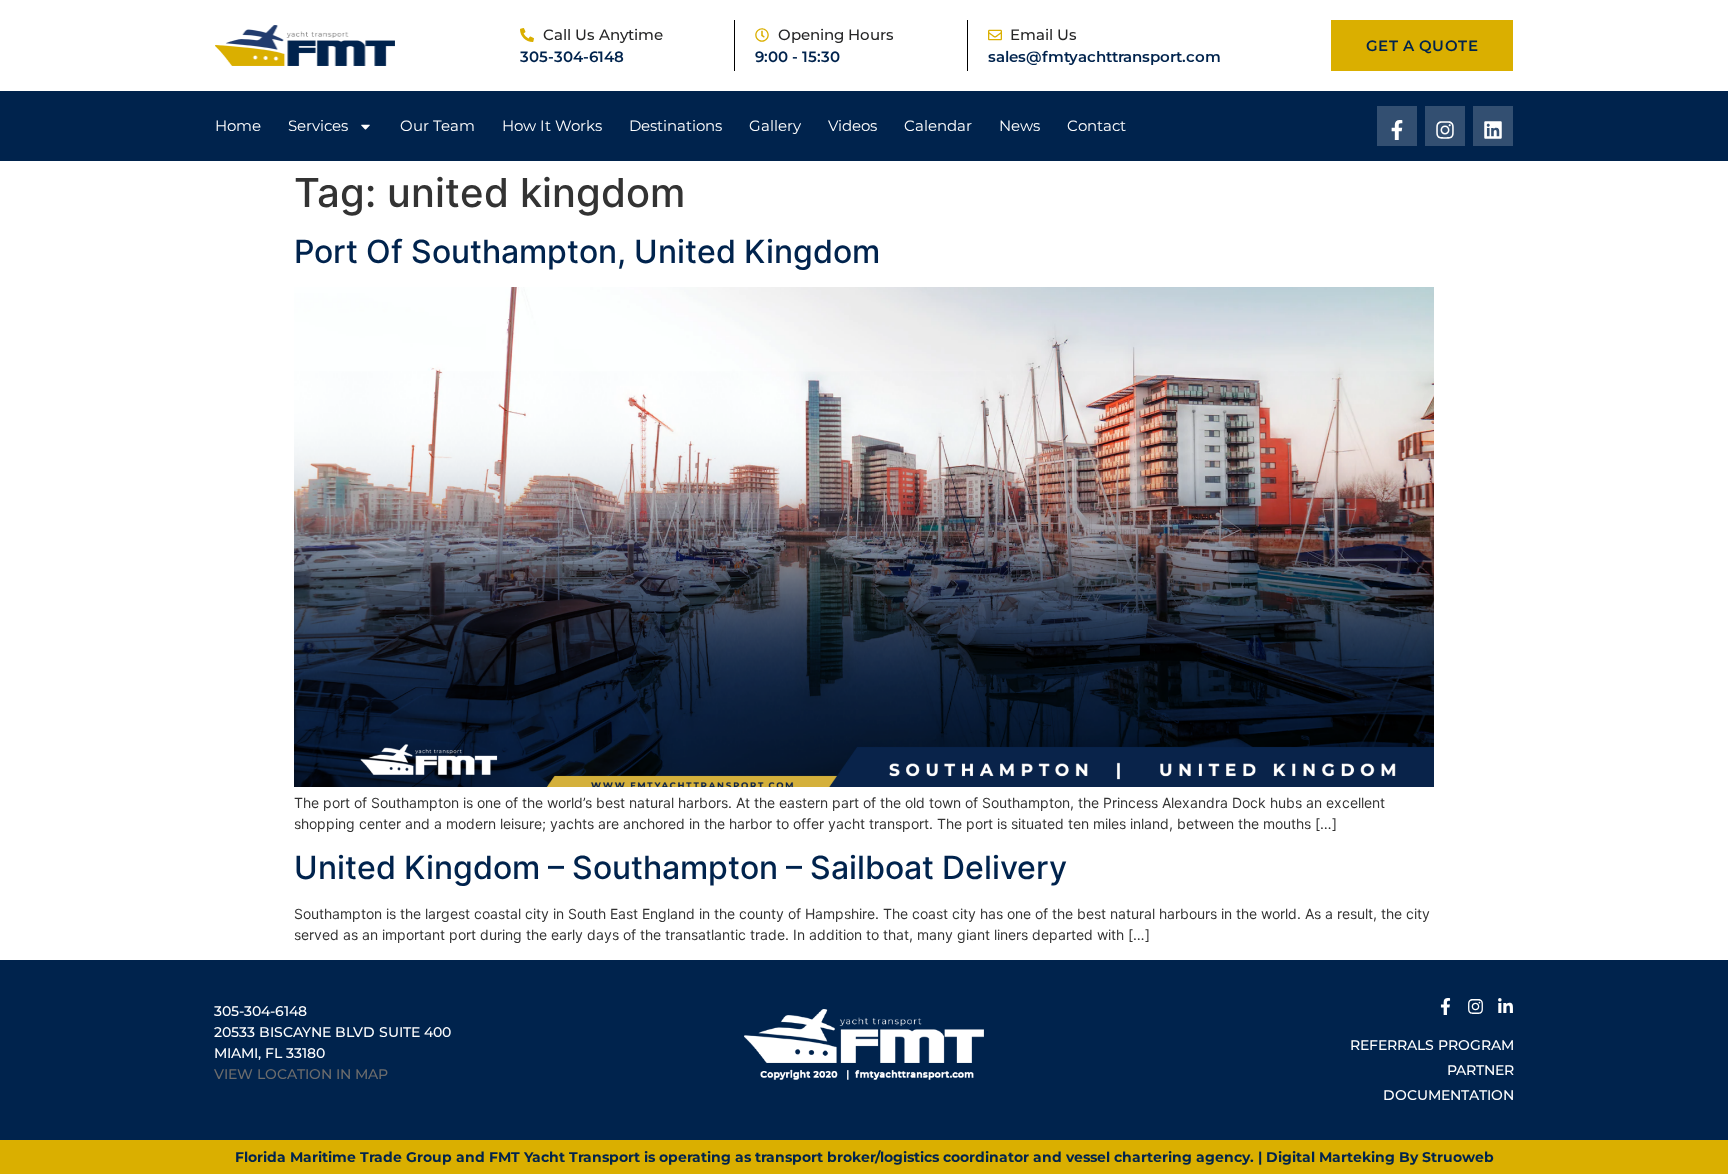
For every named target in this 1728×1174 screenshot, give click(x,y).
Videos (852, 125)
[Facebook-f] (1397, 126)
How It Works (552, 125)
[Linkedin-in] (1505, 1003)
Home (238, 125)
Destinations (675, 125)
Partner (1480, 1070)
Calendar (938, 125)
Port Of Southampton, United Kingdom (587, 251)
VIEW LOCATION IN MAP (301, 1074)
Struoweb (1458, 1157)
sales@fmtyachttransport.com (1104, 56)
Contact (1096, 125)
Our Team (437, 125)
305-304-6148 (572, 56)
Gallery (775, 125)
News (1019, 125)
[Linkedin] (1493, 126)
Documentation (1448, 1095)
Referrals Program (1432, 1045)
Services (318, 125)
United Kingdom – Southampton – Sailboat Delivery (680, 867)
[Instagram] (1445, 126)
